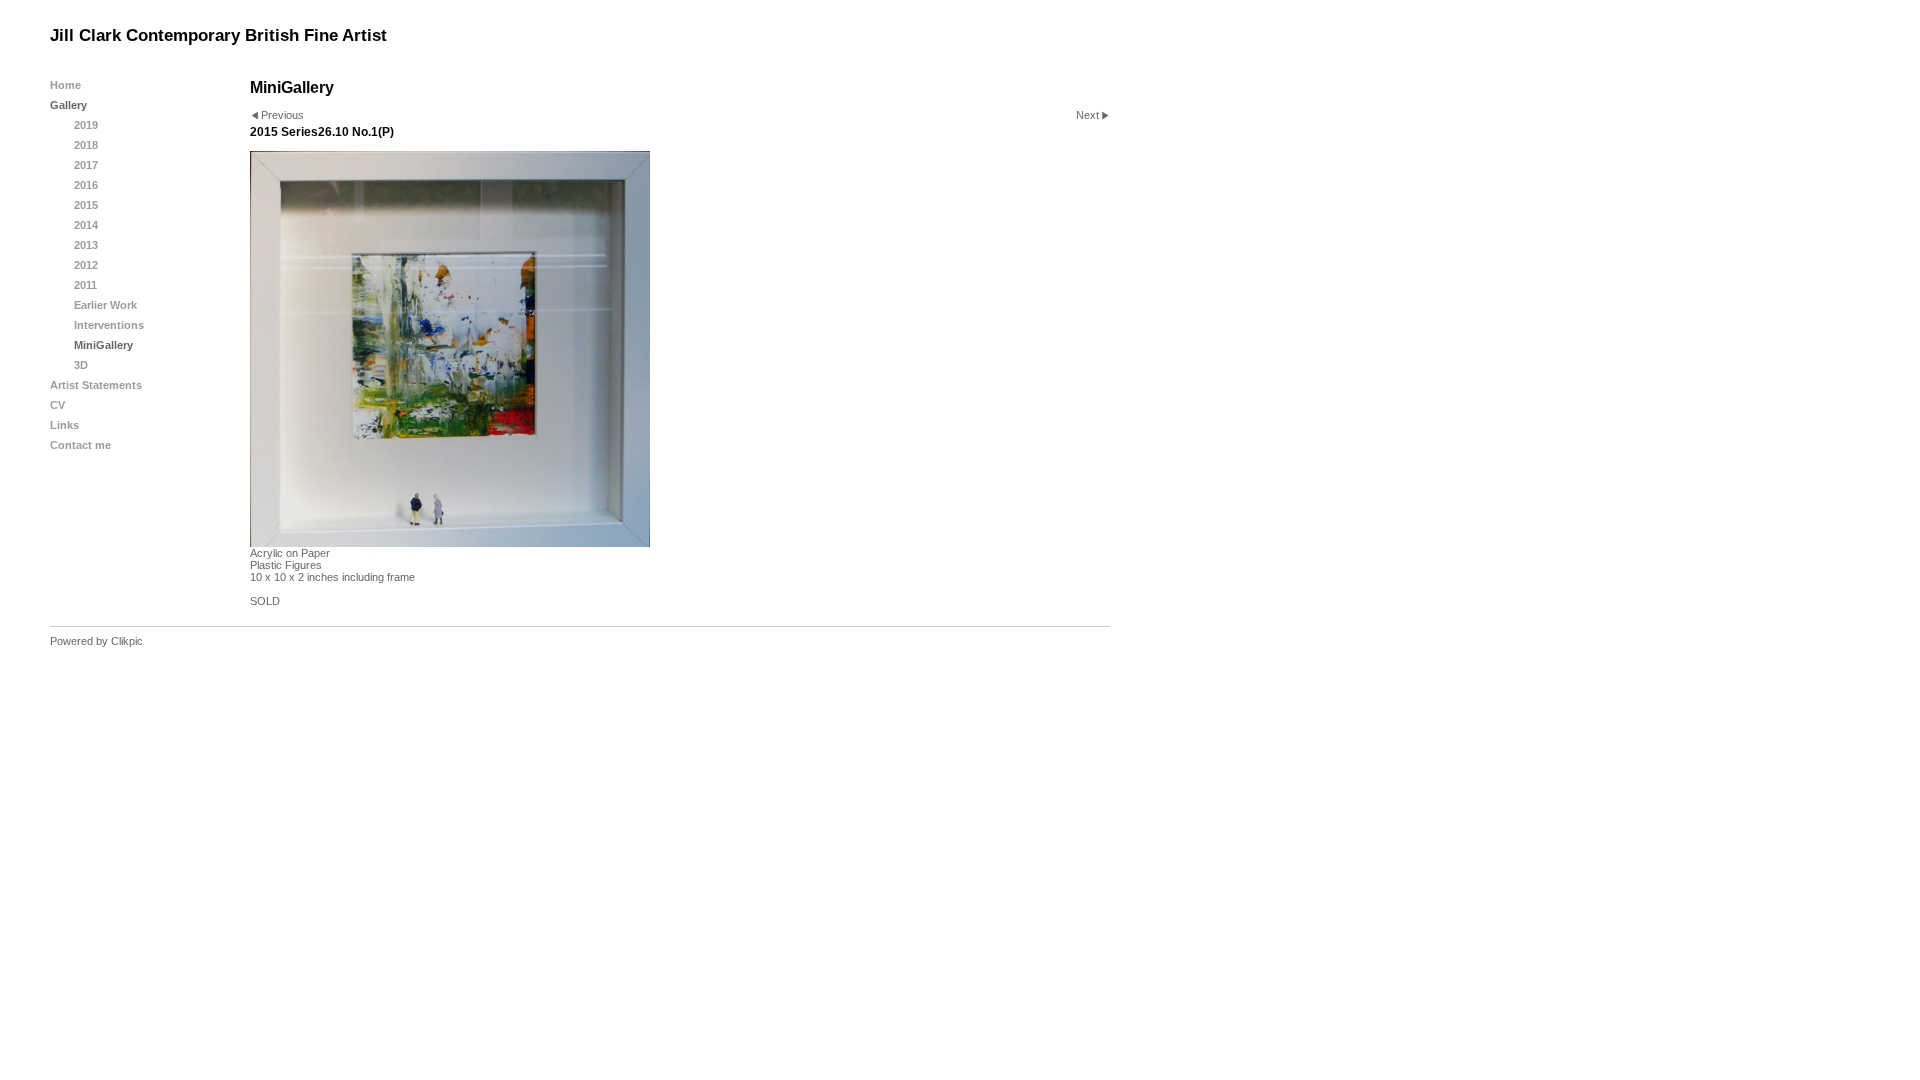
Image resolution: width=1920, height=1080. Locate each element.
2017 (86, 165)
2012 (86, 265)
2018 (86, 145)
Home (65, 85)
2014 (86, 225)
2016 (86, 185)
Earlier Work (105, 305)
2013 (86, 245)
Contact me (80, 445)
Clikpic (127, 641)
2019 (86, 125)
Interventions (109, 325)
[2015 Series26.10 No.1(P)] (680, 349)
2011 (85, 285)
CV (57, 405)
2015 (86, 205)
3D (81, 365)
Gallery (68, 105)
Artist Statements (96, 385)
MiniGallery (103, 345)
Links (64, 425)
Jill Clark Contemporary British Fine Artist (218, 35)
